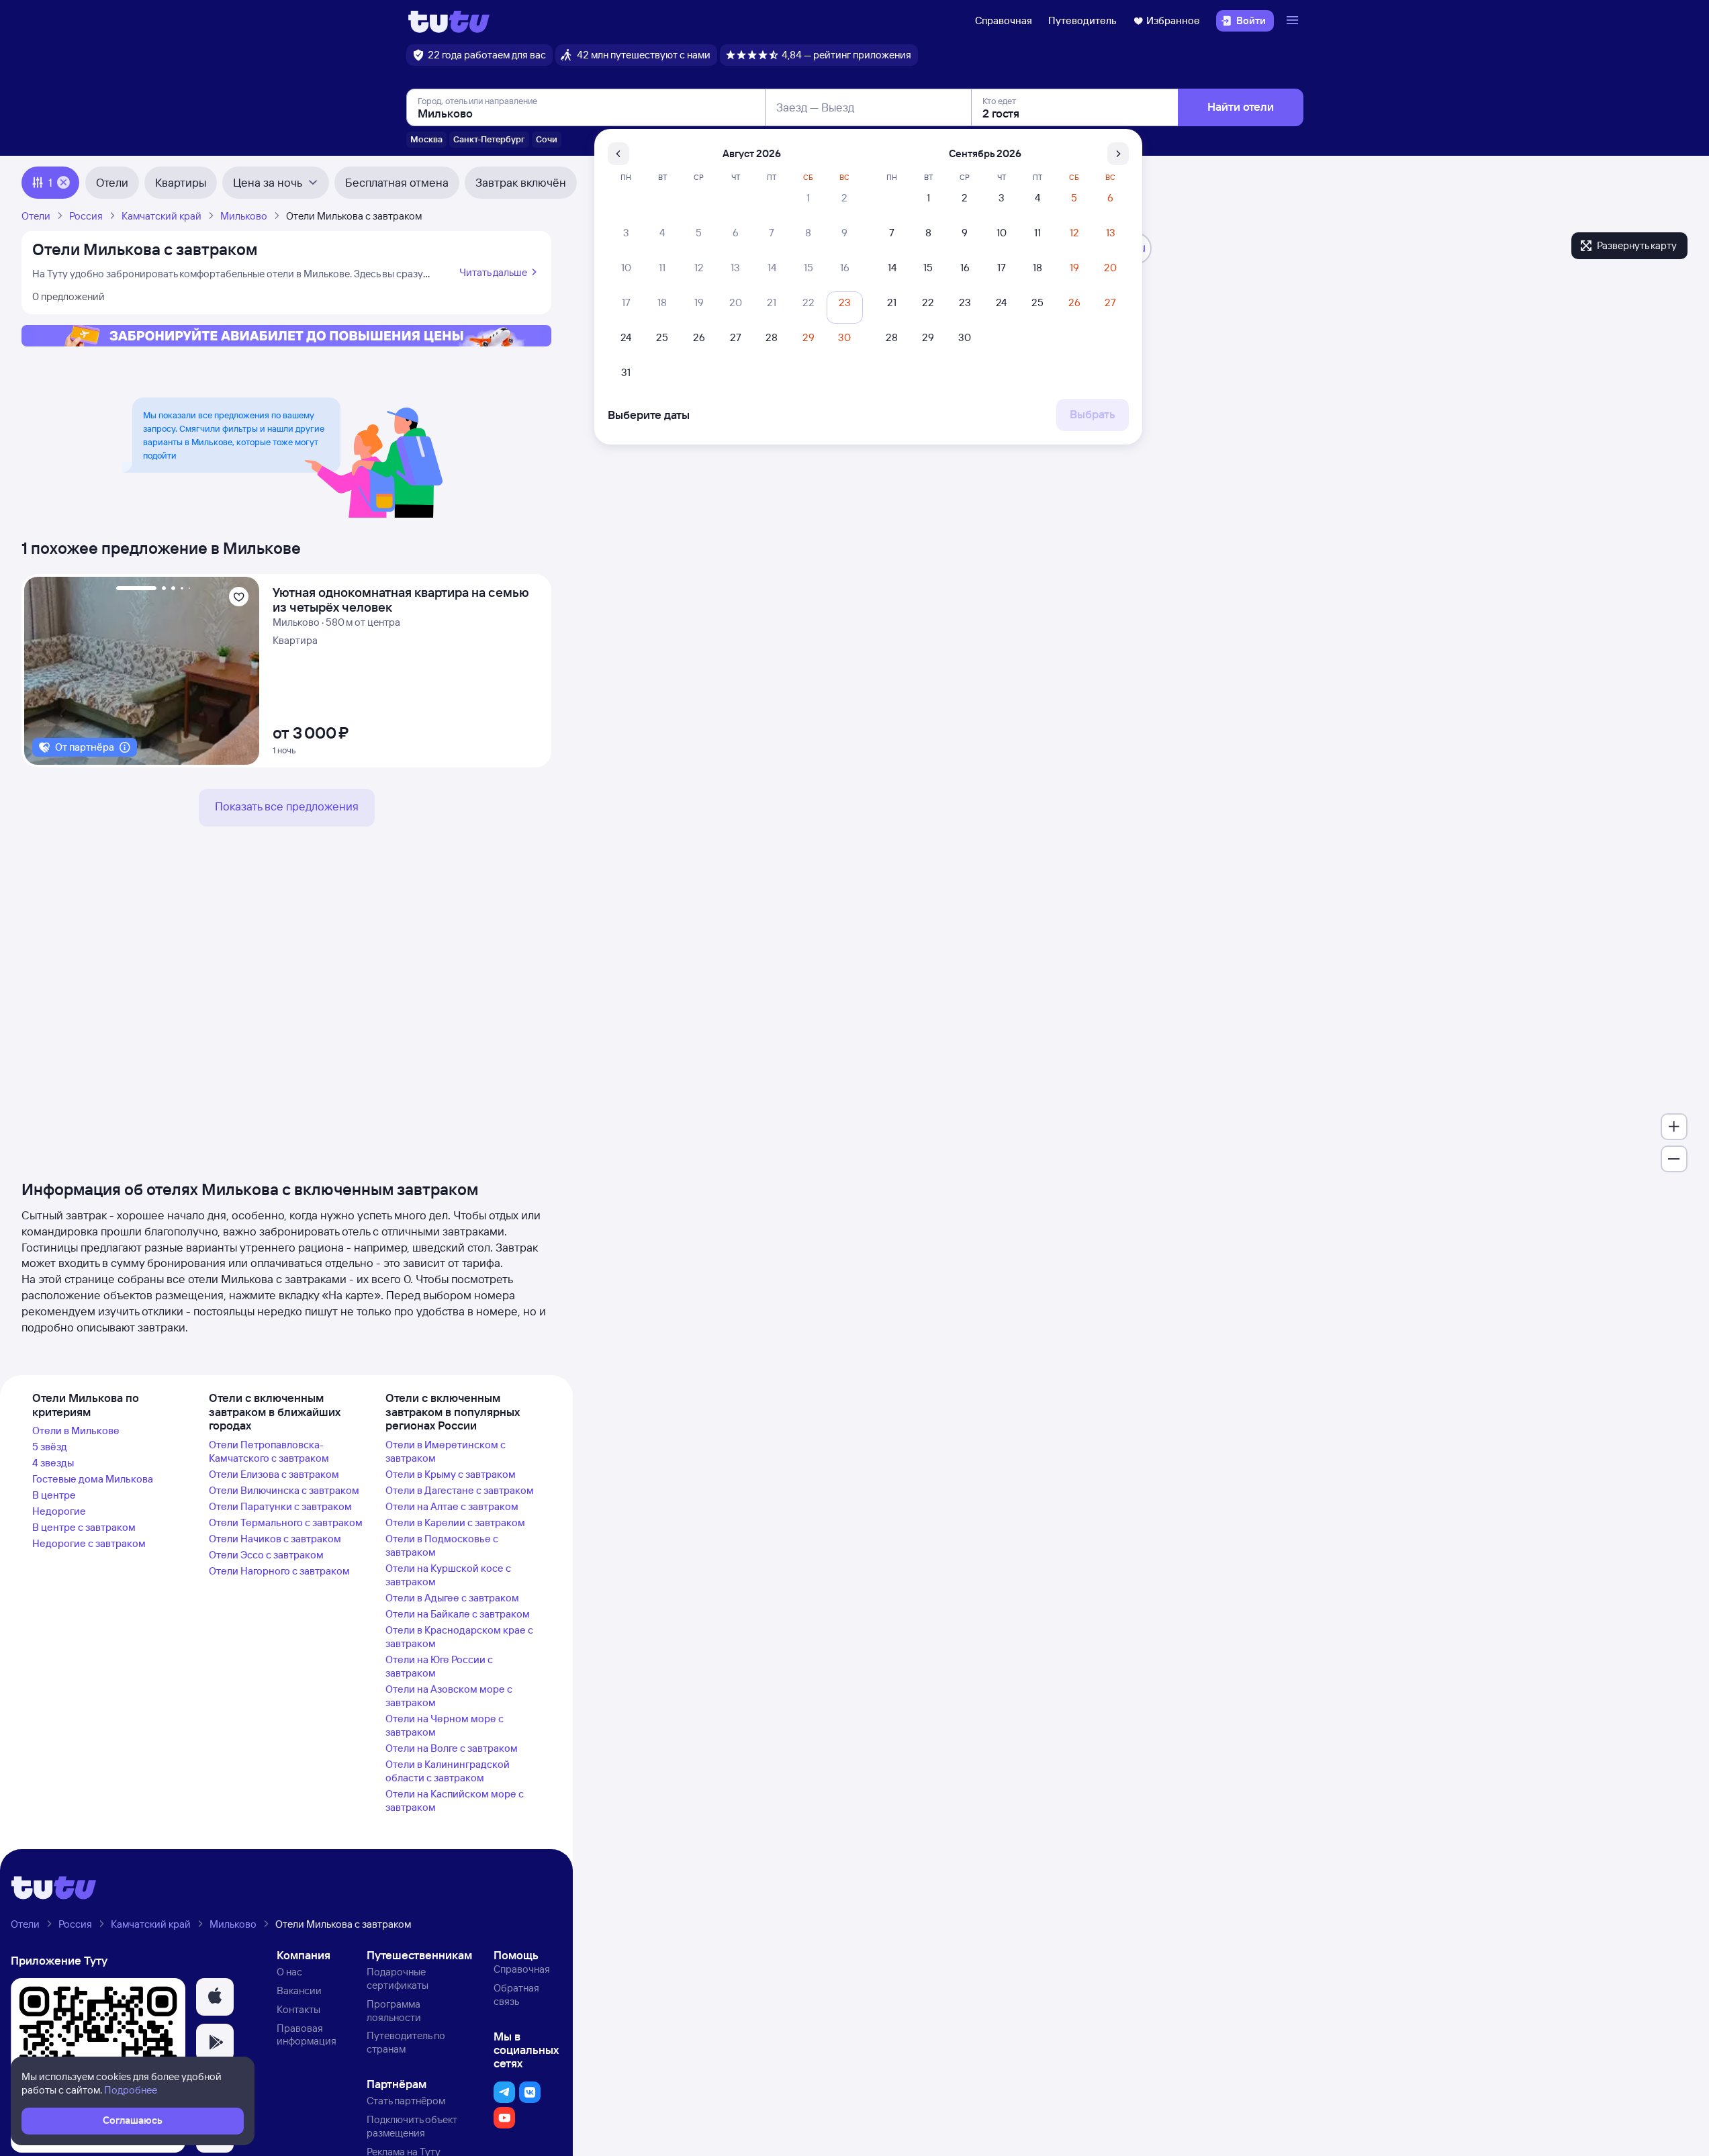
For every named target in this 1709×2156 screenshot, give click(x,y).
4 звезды (53, 1463)
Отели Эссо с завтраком (266, 1555)
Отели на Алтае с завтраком (452, 1506)
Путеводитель (1082, 20)
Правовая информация (307, 2035)
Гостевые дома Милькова (93, 1479)
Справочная (1004, 20)
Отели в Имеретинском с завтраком (446, 1451)
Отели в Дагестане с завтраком (460, 1490)
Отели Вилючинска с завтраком (284, 1490)
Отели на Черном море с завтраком (445, 1725)
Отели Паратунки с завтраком (280, 1506)
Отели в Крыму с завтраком (451, 1474)
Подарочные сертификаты (398, 1978)
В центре (54, 1495)
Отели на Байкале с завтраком (458, 1614)
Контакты (298, 2009)
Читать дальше (493, 272)
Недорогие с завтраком (89, 1543)
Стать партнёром (406, 2101)
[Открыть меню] (1294, 21)
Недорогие (59, 1511)
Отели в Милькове (76, 1431)
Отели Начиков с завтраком (275, 1539)
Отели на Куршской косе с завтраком (448, 1575)
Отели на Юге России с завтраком (439, 1666)
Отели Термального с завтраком (286, 1522)
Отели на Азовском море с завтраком (449, 1696)
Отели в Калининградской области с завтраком (448, 1771)
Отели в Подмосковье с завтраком (442, 1545)
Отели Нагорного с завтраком (279, 1571)
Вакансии (299, 1990)
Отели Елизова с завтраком (274, 1474)
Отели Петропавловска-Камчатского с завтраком (269, 1451)
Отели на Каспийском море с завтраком (455, 1800)
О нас (289, 1972)
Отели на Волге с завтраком (452, 1748)
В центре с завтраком (84, 1527)
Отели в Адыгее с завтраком (452, 1598)
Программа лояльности (394, 2011)
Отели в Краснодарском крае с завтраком (459, 1637)
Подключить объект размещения (412, 2126)
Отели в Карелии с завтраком (455, 1522)
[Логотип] (449, 21)
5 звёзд (50, 1447)
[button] (215, 1997)
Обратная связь (516, 1995)
